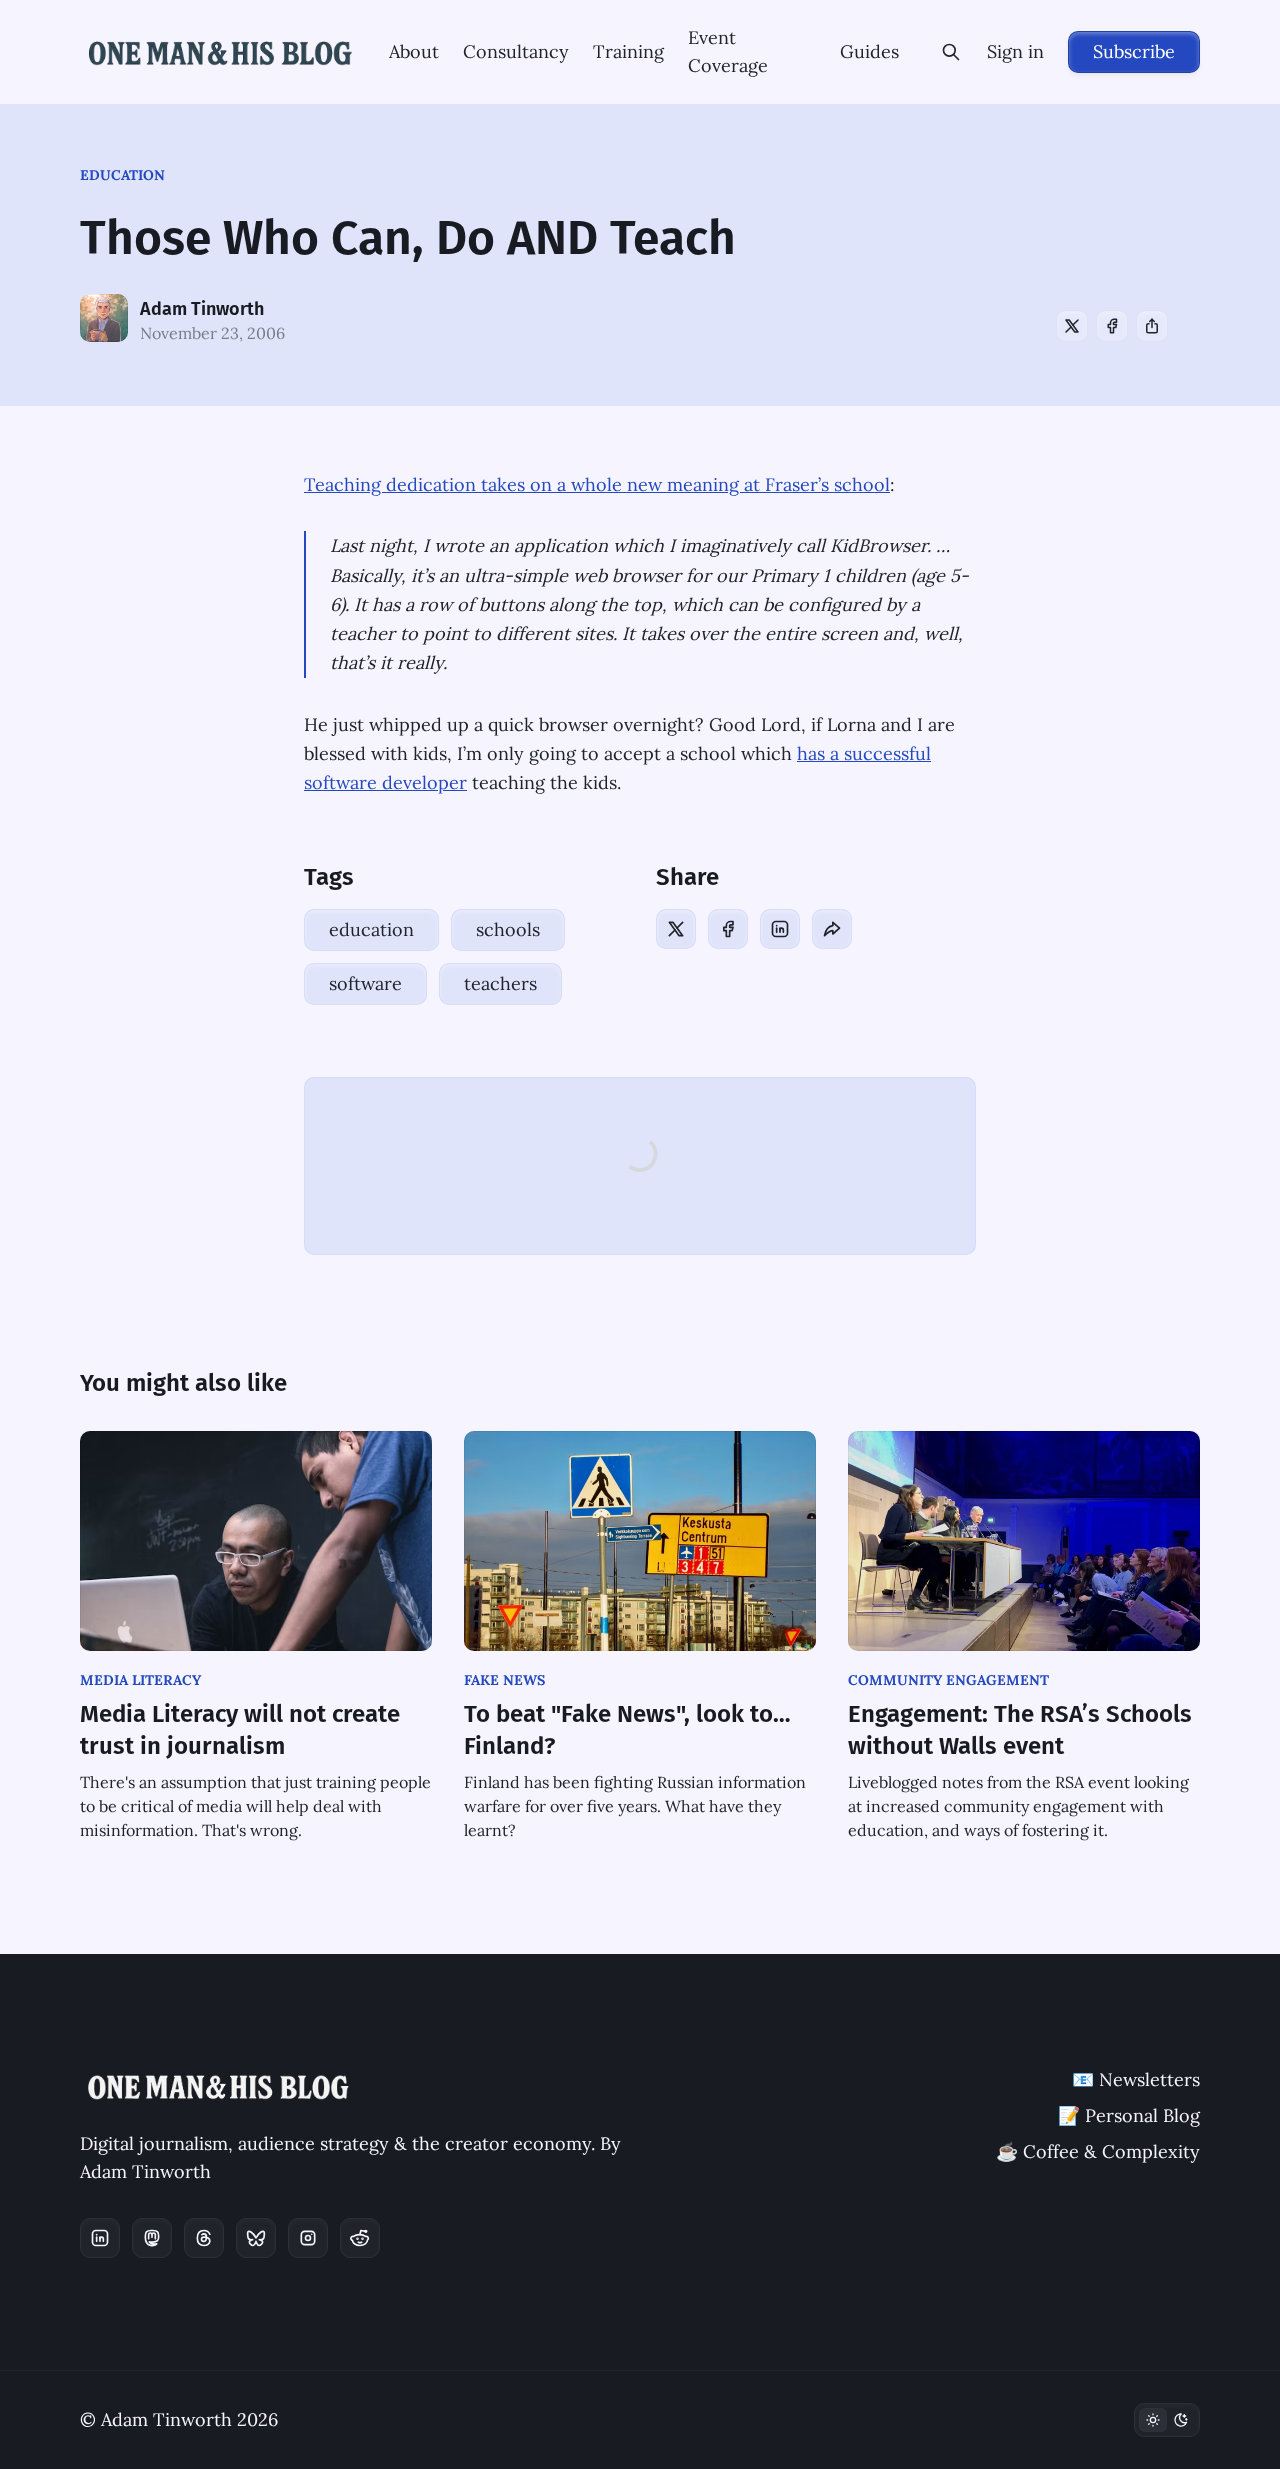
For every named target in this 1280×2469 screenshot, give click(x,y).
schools (508, 929)
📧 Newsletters (1136, 2079)
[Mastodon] (152, 2238)
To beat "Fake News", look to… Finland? (627, 1730)
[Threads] (204, 2238)
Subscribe (1134, 51)
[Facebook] (1112, 326)
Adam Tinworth (202, 309)
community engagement (948, 1680)
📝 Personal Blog (1129, 2115)
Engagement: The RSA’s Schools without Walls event (1020, 1730)
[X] (1072, 326)
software (365, 983)
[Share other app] (1152, 326)
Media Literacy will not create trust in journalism (240, 1730)
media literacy (140, 1680)
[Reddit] (360, 2238)
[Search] (951, 52)
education (122, 175)
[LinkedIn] (780, 929)
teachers (500, 983)
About (414, 51)
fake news (504, 1680)
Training (628, 51)
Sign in (1015, 51)
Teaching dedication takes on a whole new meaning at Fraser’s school (597, 484)
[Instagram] (308, 2238)
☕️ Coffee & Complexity (1098, 2151)
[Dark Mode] (1167, 2420)
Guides (869, 51)
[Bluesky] (256, 2238)
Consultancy (516, 51)
